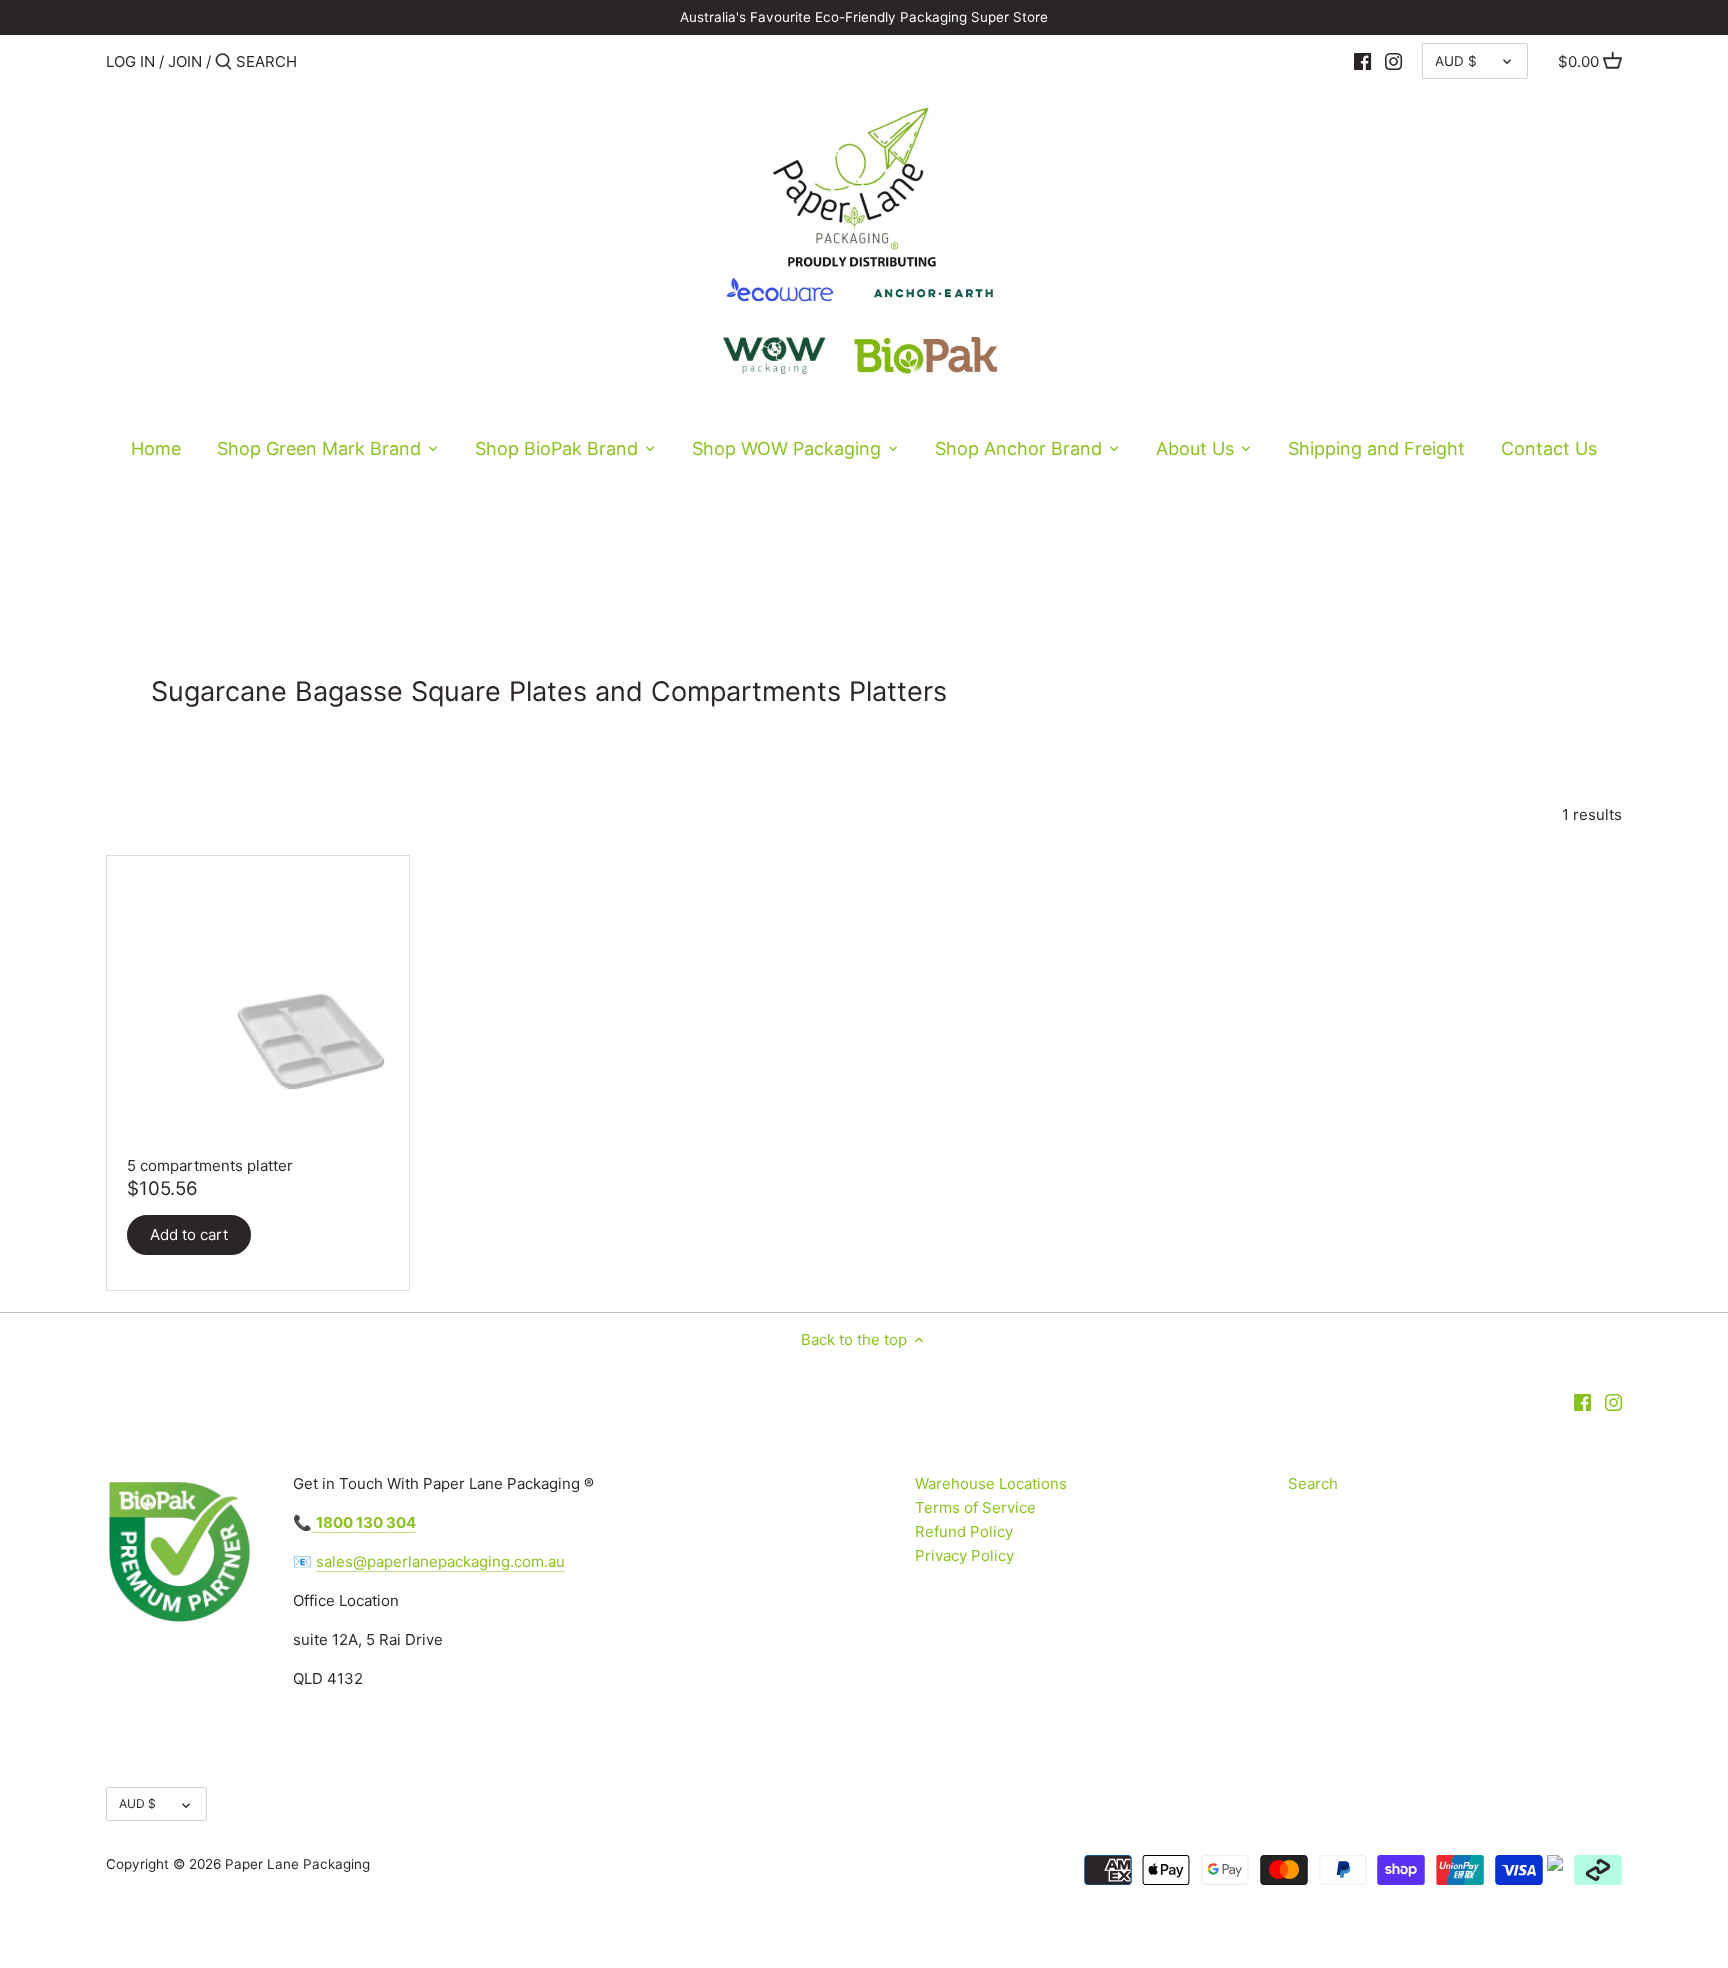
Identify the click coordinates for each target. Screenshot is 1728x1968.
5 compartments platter (210, 1165)
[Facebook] (1362, 61)
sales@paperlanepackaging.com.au (440, 1561)
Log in (130, 61)
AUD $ (1456, 61)
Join (185, 61)
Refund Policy (964, 1531)
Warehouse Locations (991, 1483)
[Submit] (223, 62)
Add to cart (189, 1234)
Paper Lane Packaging (297, 1864)
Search (1313, 1483)
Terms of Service (975, 1507)
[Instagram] (1393, 61)
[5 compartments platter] (258, 1007)
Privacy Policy (964, 1555)
